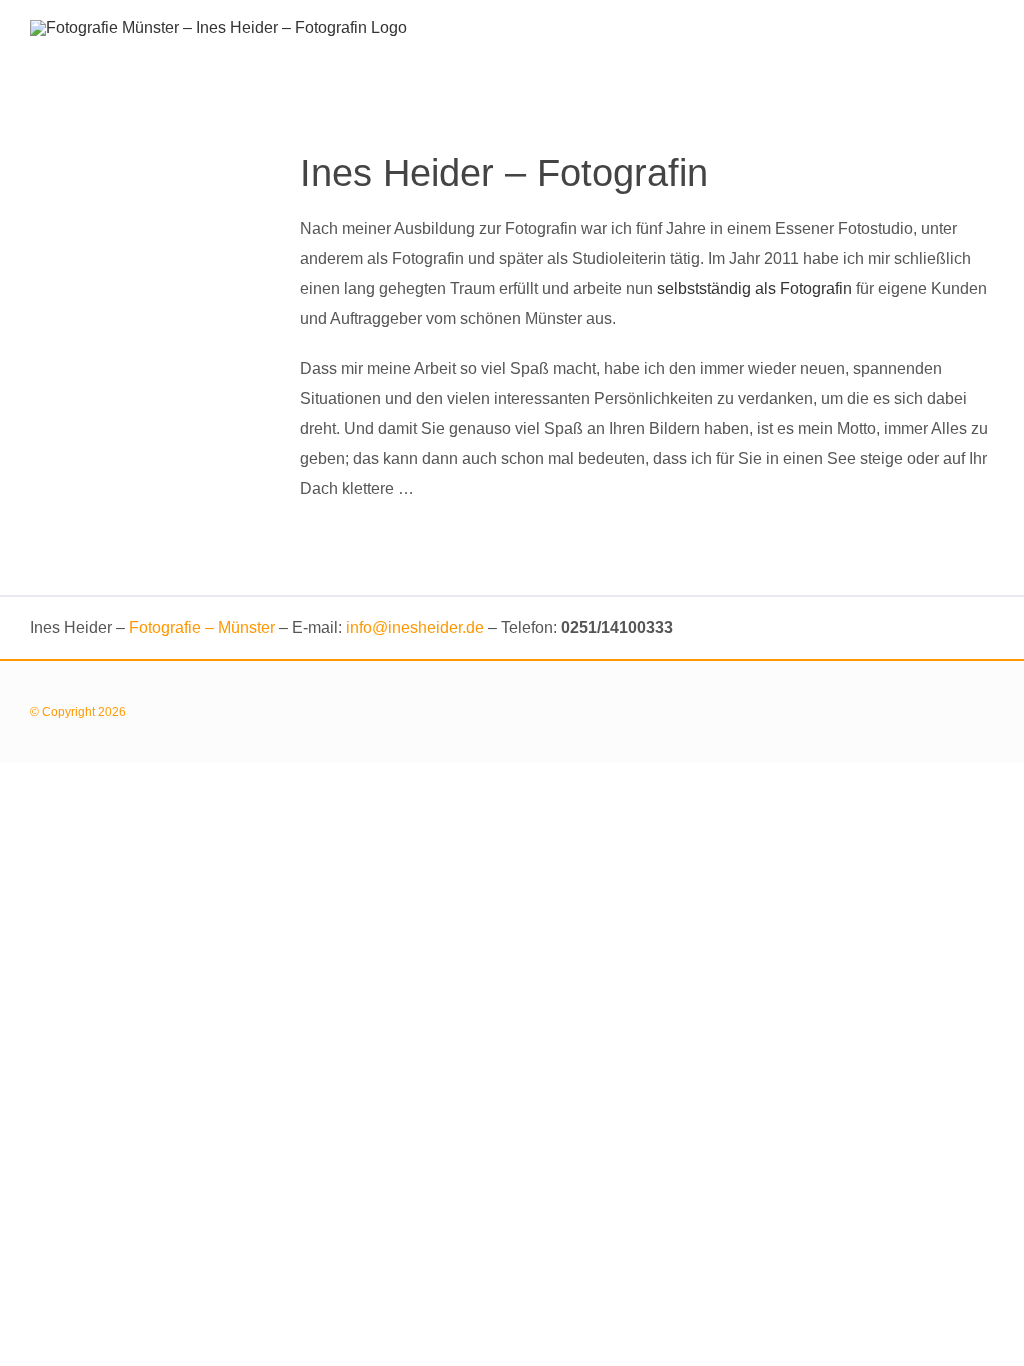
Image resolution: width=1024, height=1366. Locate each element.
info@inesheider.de (415, 627)
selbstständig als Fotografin (754, 288)
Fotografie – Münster (202, 627)
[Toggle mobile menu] (986, 32)
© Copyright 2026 (81, 712)
